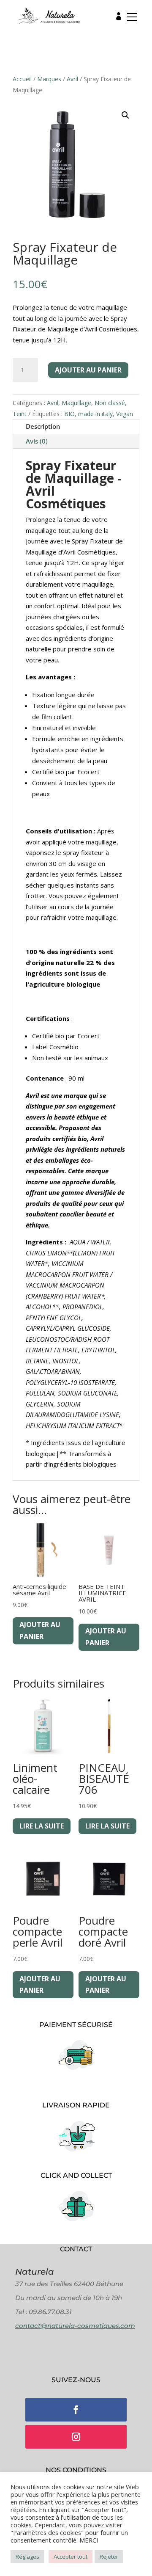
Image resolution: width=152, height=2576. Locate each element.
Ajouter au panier (88, 370)
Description (43, 426)
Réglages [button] (27, 2557)
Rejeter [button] (109, 2557)
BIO (69, 414)
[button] (129, 19)
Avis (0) (37, 441)
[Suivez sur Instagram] (76, 2437)
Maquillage (76, 403)
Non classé (110, 403)
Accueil (22, 79)
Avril (72, 79)
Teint (20, 414)
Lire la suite (42, 1826)
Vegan (125, 414)
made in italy (95, 414)
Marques (49, 79)
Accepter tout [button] (71, 2557)
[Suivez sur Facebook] (76, 2410)
